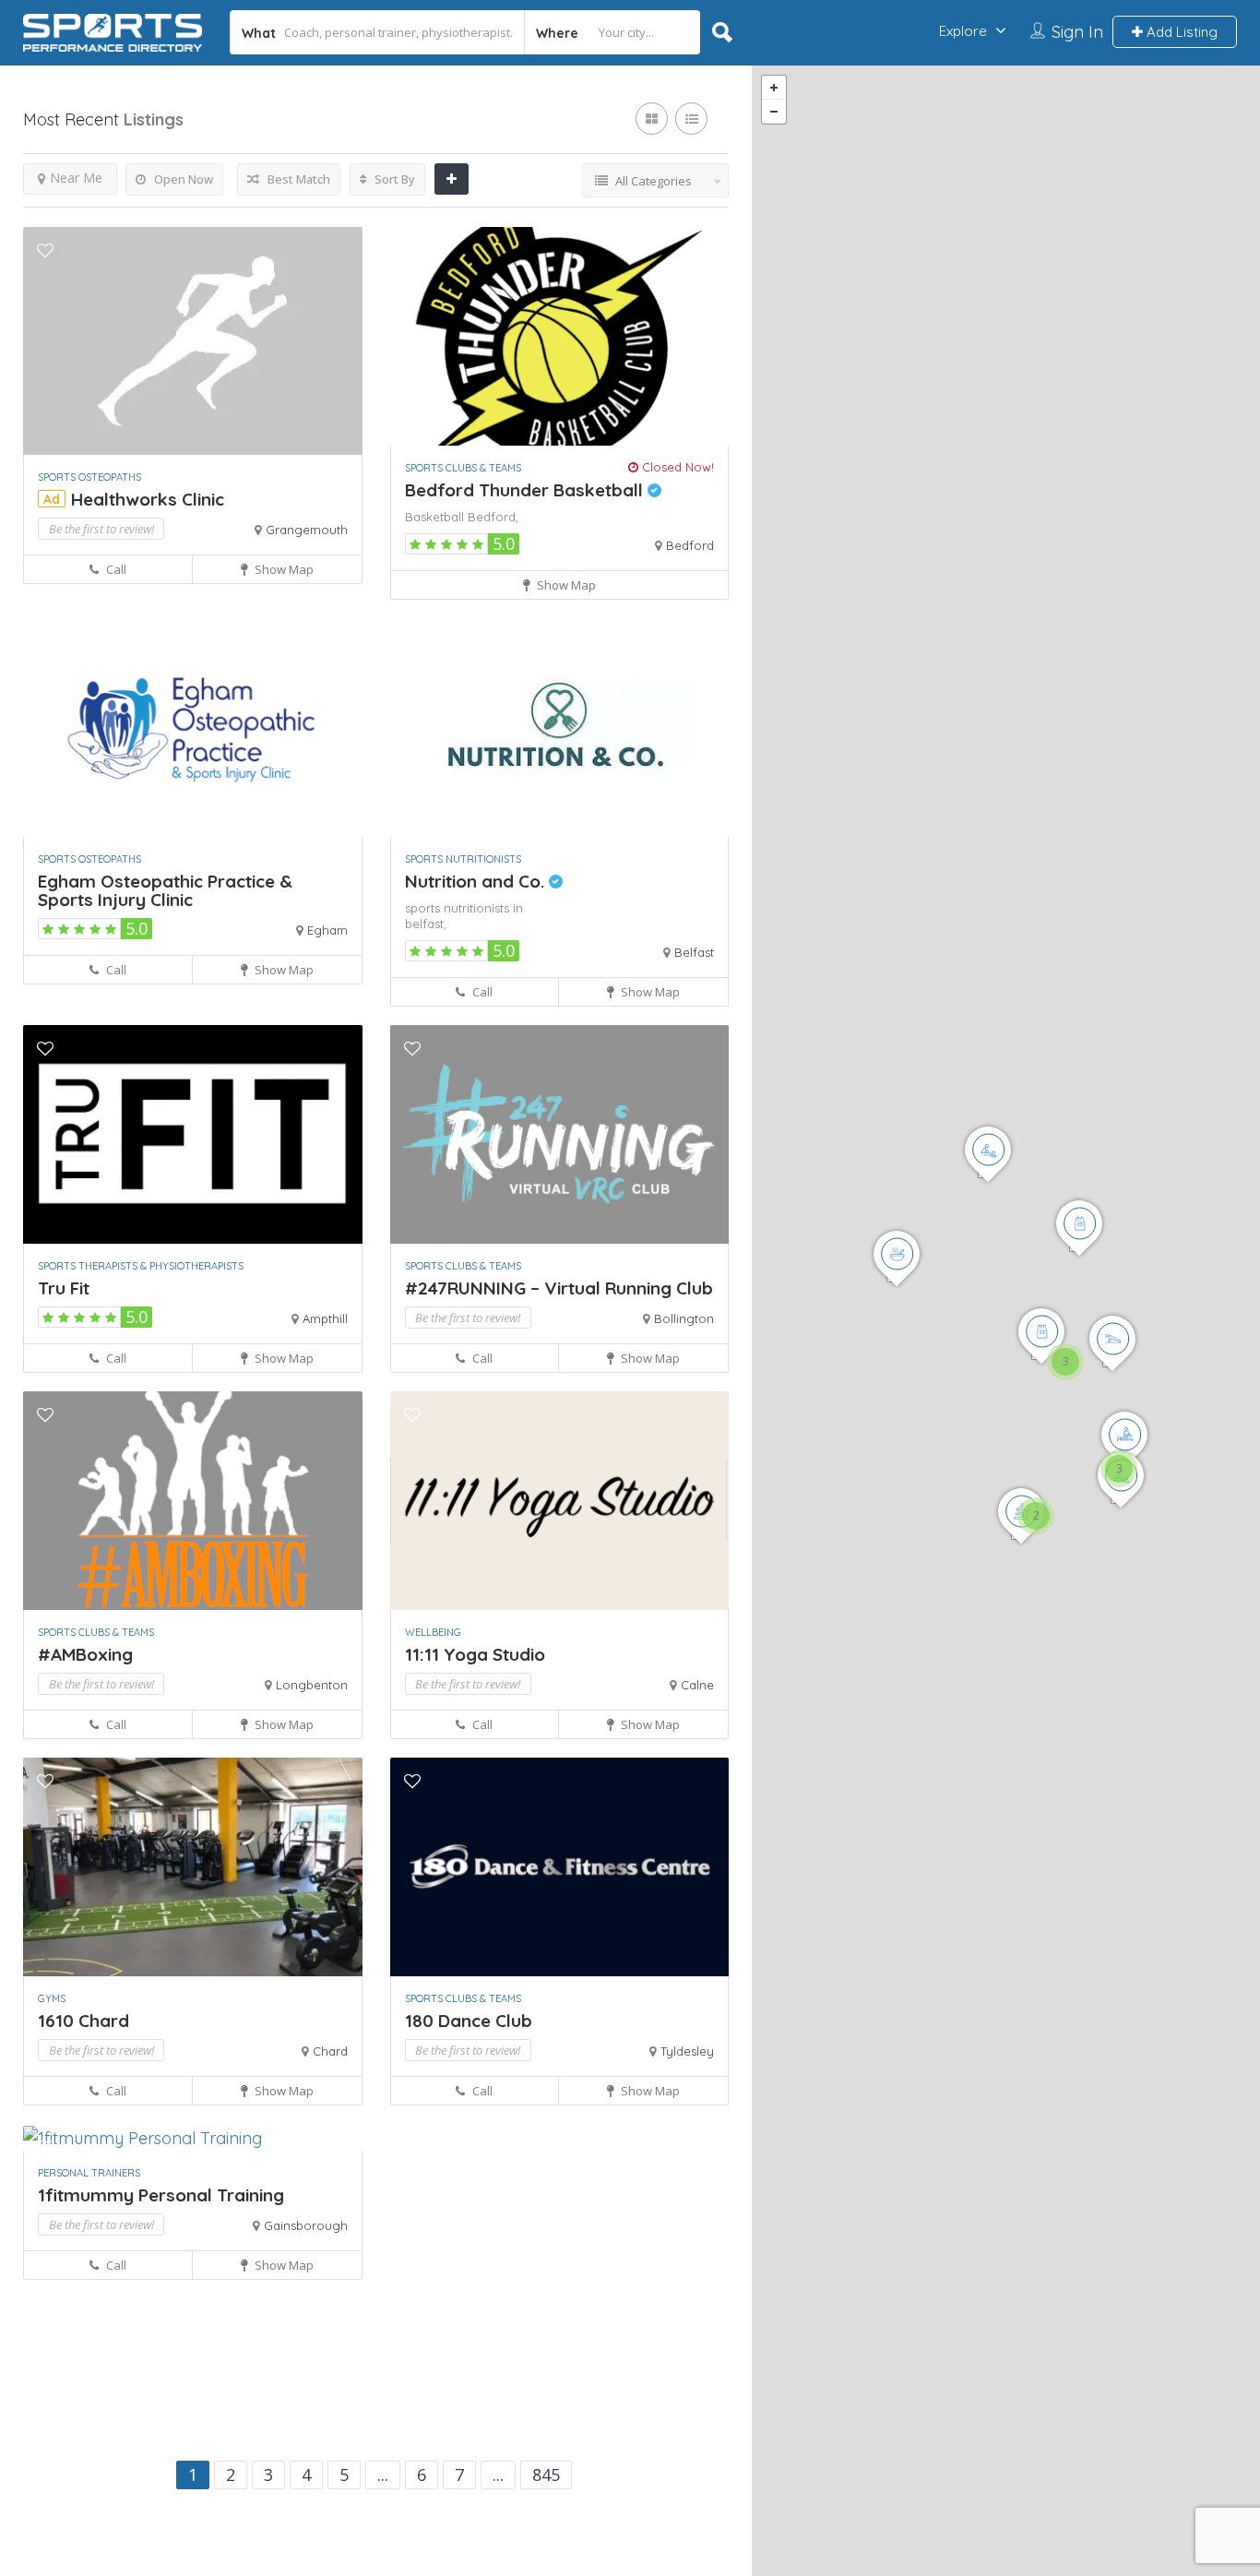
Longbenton (312, 1685)
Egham (327, 930)
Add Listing (1180, 32)
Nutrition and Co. (477, 881)
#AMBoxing (85, 1654)
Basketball (436, 517)
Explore (963, 31)
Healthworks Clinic (148, 499)
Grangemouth (307, 530)
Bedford (690, 545)
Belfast (694, 952)
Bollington (684, 1318)
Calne (697, 1685)
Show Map (283, 569)
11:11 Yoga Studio (475, 1654)
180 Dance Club (469, 2021)
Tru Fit (64, 1288)
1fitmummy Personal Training (161, 2195)
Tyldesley (687, 2051)
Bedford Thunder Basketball (526, 490)
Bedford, (493, 517)
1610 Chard (83, 2021)
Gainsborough (306, 2225)
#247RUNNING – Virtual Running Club (559, 1288)
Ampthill (325, 1318)
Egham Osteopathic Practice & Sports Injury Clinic (165, 890)
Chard (330, 2051)
